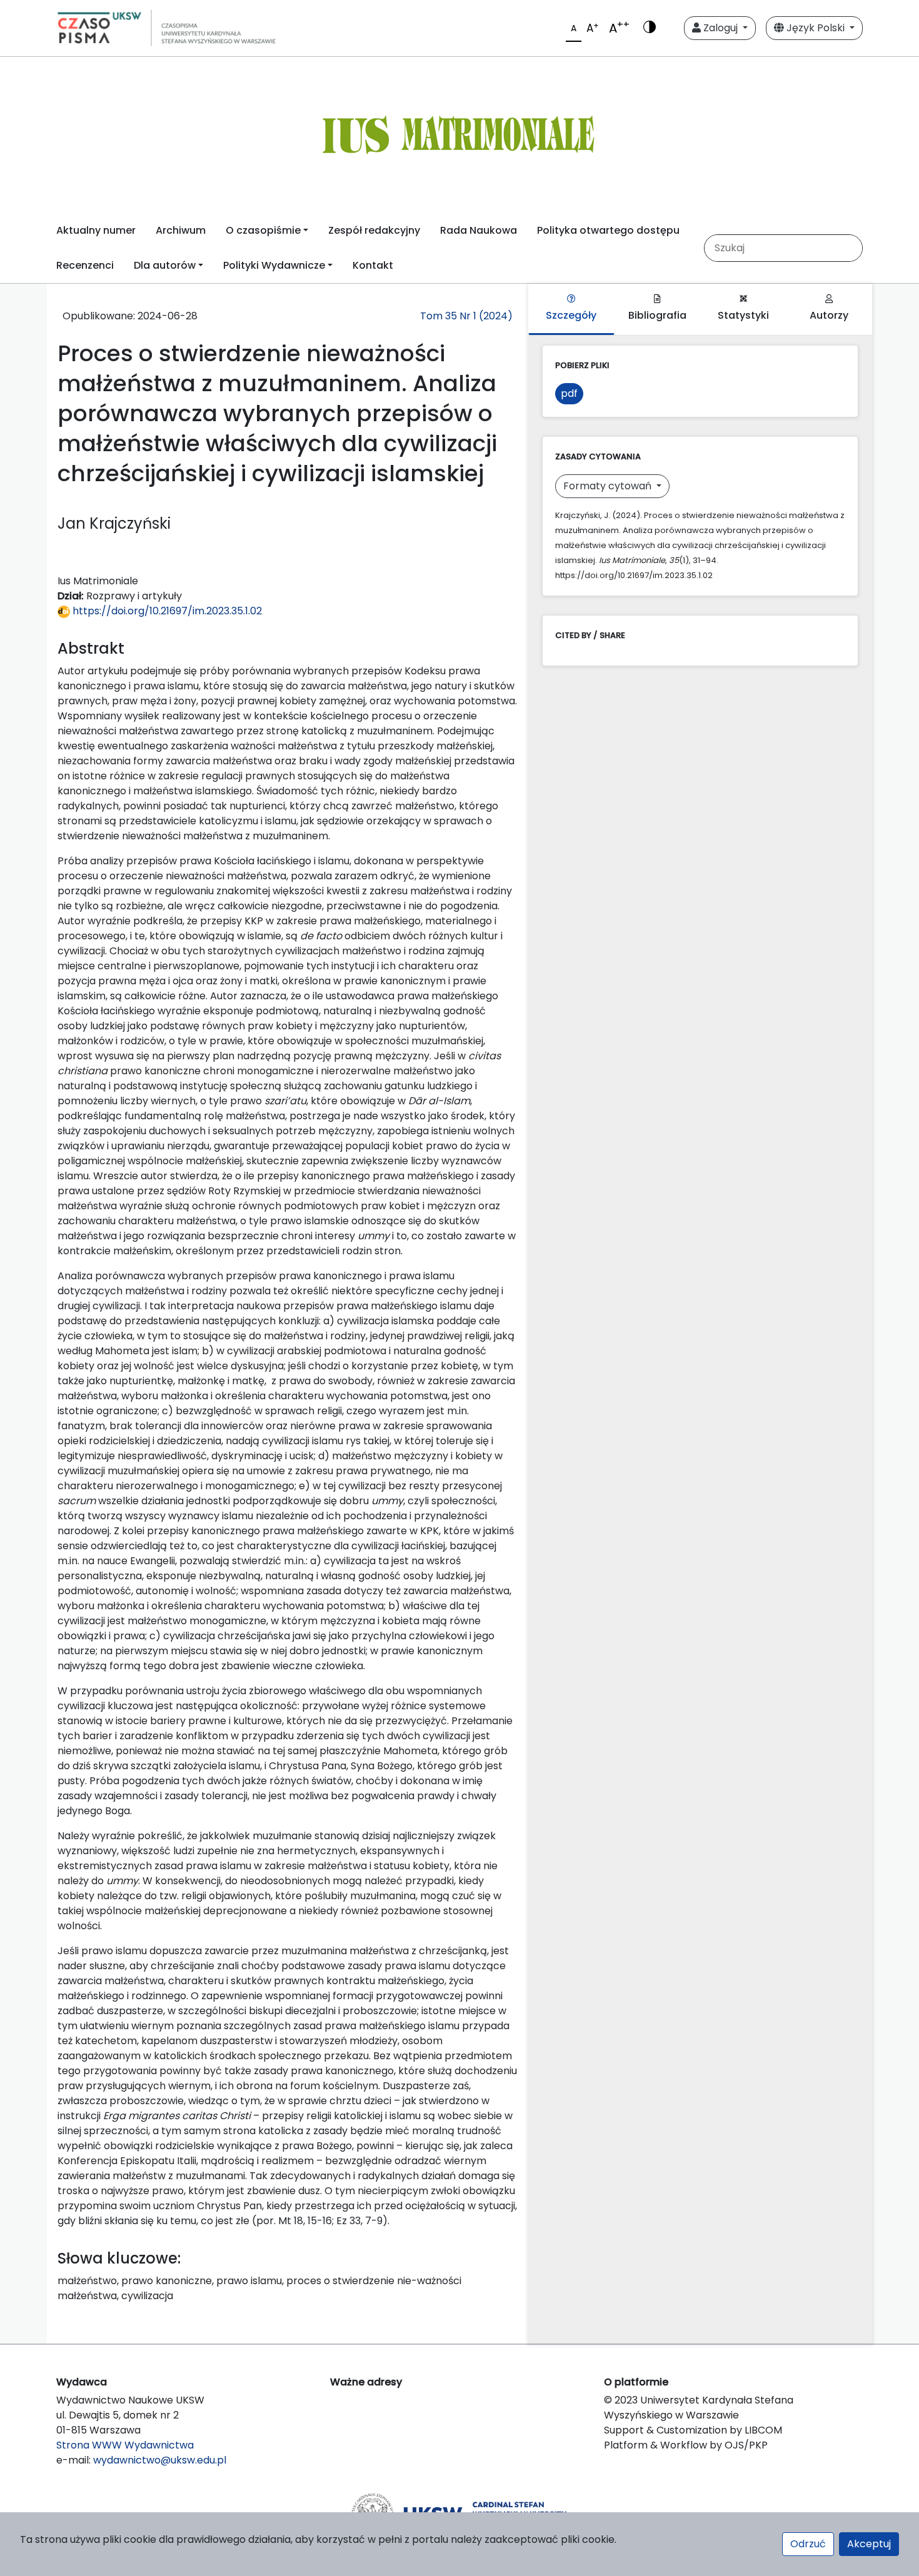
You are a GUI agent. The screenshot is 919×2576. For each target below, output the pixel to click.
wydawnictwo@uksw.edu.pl (160, 2460)
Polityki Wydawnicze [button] (274, 265)
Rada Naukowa (479, 230)
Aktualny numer (96, 230)
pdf (569, 393)
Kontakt (373, 265)
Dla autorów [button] (165, 265)
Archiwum (181, 230)
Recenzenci (85, 265)
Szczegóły (571, 315)
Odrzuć (808, 2544)
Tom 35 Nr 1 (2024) (466, 316)
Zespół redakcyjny (374, 230)
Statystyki (743, 315)
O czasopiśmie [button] (263, 230)
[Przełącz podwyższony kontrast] (650, 28)
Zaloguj (721, 28)
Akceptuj (869, 2544)
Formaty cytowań (609, 486)
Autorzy (829, 315)
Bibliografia (657, 315)
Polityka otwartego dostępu (608, 230)
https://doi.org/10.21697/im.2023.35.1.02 (166, 611)
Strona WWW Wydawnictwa (125, 2445)
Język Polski (816, 28)
